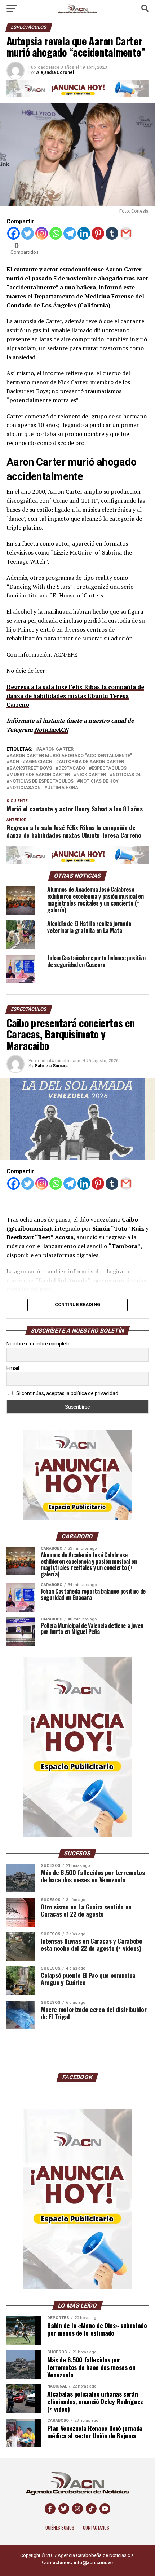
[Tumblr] (112, 233)
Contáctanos (96, 2528)
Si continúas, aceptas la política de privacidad (67, 1393)
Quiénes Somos (60, 2528)
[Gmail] (126, 233)
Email (13, 1368)
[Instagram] (42, 233)
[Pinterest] (98, 233)
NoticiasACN (51, 730)
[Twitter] (28, 233)
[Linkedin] (84, 233)
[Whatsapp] (56, 233)
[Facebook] (14, 233)
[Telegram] (70, 233)
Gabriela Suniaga (52, 1066)
